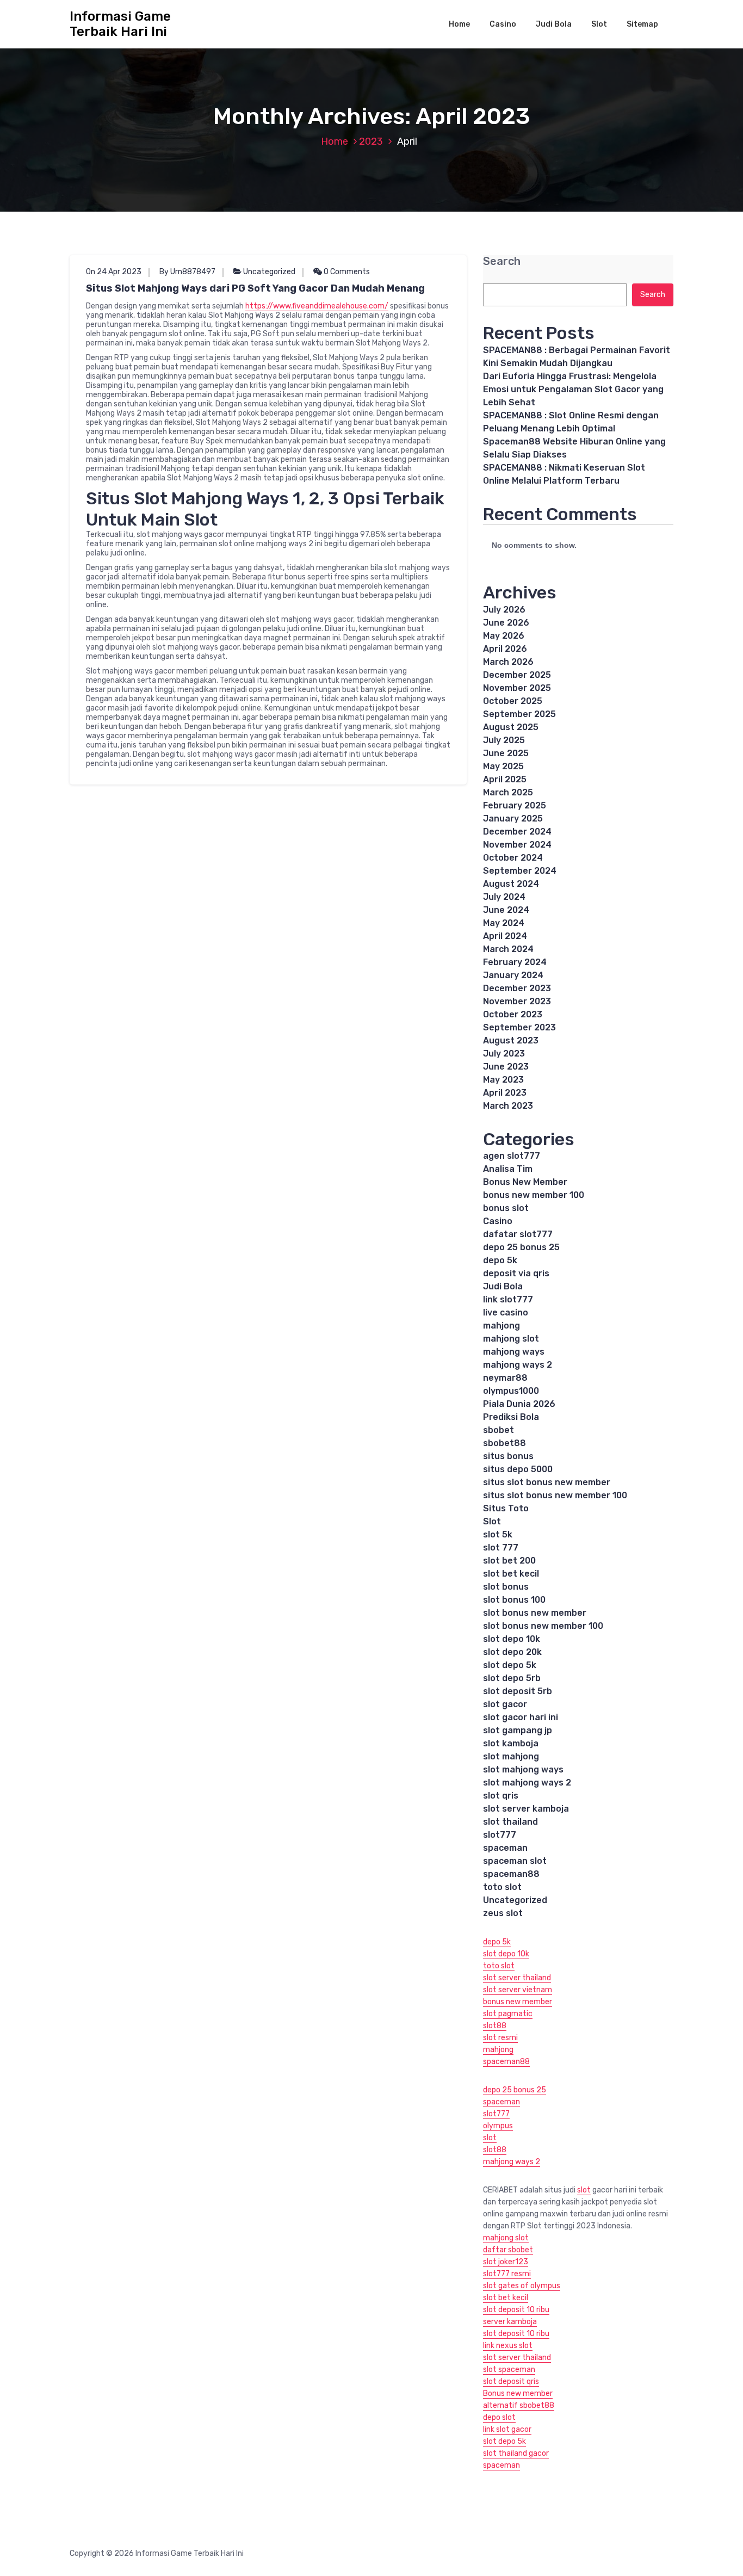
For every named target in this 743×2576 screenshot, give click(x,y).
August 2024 (511, 884)
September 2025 (519, 714)
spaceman (505, 1848)
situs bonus (508, 1456)
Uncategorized (269, 272)
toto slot (502, 1887)
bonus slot (506, 1208)
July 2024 (504, 897)
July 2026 (504, 610)
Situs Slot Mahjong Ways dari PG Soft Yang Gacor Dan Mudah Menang (255, 288)
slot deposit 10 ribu (516, 2310)
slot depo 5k (510, 1665)
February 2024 (515, 962)
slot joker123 (506, 2262)
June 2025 (506, 753)
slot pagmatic (508, 2014)
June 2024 (506, 910)
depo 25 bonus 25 (521, 1247)
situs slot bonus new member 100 (555, 1495)
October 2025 (513, 701)
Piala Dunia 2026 (519, 1404)
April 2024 (505, 936)
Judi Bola (554, 24)
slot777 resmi (507, 2274)
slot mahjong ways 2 (527, 1783)
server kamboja (510, 2322)
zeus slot (503, 1913)
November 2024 (517, 845)
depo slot (499, 2417)
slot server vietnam (518, 1990)
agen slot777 (512, 1156)
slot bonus (506, 1587)
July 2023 (504, 1054)
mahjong (501, 1326)
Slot (599, 24)
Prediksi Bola (511, 1417)
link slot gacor (507, 2429)
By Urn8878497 (187, 272)
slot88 (495, 2026)
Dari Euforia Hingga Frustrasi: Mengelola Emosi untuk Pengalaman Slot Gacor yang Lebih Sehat (573, 389)
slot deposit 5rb (518, 1691)
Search (502, 261)
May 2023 (503, 1080)
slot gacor (505, 1704)
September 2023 (519, 1027)
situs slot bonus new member (547, 1482)
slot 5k (498, 1534)
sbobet (499, 1430)
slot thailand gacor (516, 2453)
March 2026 (508, 662)
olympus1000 (511, 1391)
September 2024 (520, 871)
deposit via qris (516, 1273)
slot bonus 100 (514, 1600)
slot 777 (501, 1548)
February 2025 (515, 805)
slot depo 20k (512, 1652)
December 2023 (517, 988)
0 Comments (346, 272)
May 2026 (504, 636)
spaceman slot (515, 1861)
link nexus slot (508, 2346)
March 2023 (508, 1106)
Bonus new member (518, 2393)
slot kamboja (511, 1743)
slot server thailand (517, 1978)
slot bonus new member (535, 1613)
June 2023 (506, 1067)
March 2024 (508, 949)
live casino (506, 1312)
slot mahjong (511, 1756)
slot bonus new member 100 (543, 1626)
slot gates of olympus (522, 2286)
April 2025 (505, 779)
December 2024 (517, 832)
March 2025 (508, 792)
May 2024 (504, 923)
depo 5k (500, 1260)
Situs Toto (506, 1508)
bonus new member (518, 2002)
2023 (371, 141)
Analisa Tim (508, 1169)
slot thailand (510, 1822)
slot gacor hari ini (521, 1717)
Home (459, 24)
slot (490, 2138)
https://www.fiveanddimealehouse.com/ (317, 306)
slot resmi (500, 2038)
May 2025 (503, 766)
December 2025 (517, 675)
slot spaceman (509, 2370)
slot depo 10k (512, 1639)
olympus (498, 2126)
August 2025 (511, 727)
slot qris (501, 1796)
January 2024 (513, 975)
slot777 (500, 1835)
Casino (503, 24)
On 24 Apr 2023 (114, 272)
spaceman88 (511, 1874)
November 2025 (517, 688)
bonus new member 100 (534, 1195)
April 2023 (505, 1093)
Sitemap (642, 24)
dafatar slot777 (518, 1234)
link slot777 (508, 1299)
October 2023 (513, 1014)
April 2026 (505, 649)
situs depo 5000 (518, 1469)
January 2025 (513, 818)
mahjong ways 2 (518, 1365)
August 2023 (511, 1040)
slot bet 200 (509, 1561)
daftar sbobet (508, 2250)
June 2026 (506, 623)
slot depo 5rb (512, 1678)
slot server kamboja (526, 1809)
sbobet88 (504, 1443)
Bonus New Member (525, 1182)
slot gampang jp (519, 1730)
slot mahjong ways (523, 1769)
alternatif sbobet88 (519, 2405)
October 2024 (513, 858)
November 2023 (517, 1001)
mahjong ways (514, 1352)
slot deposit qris (511, 2382)
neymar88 (505, 1378)
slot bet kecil (511, 1574)
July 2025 (504, 740)
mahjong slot (511, 1339)
